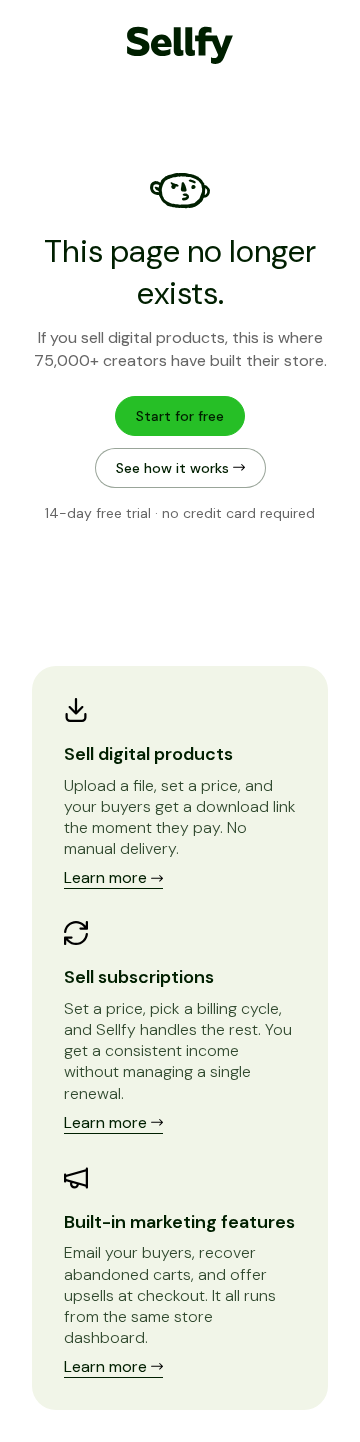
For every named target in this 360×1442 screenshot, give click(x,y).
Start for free (180, 416)
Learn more (107, 877)
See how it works (174, 468)
